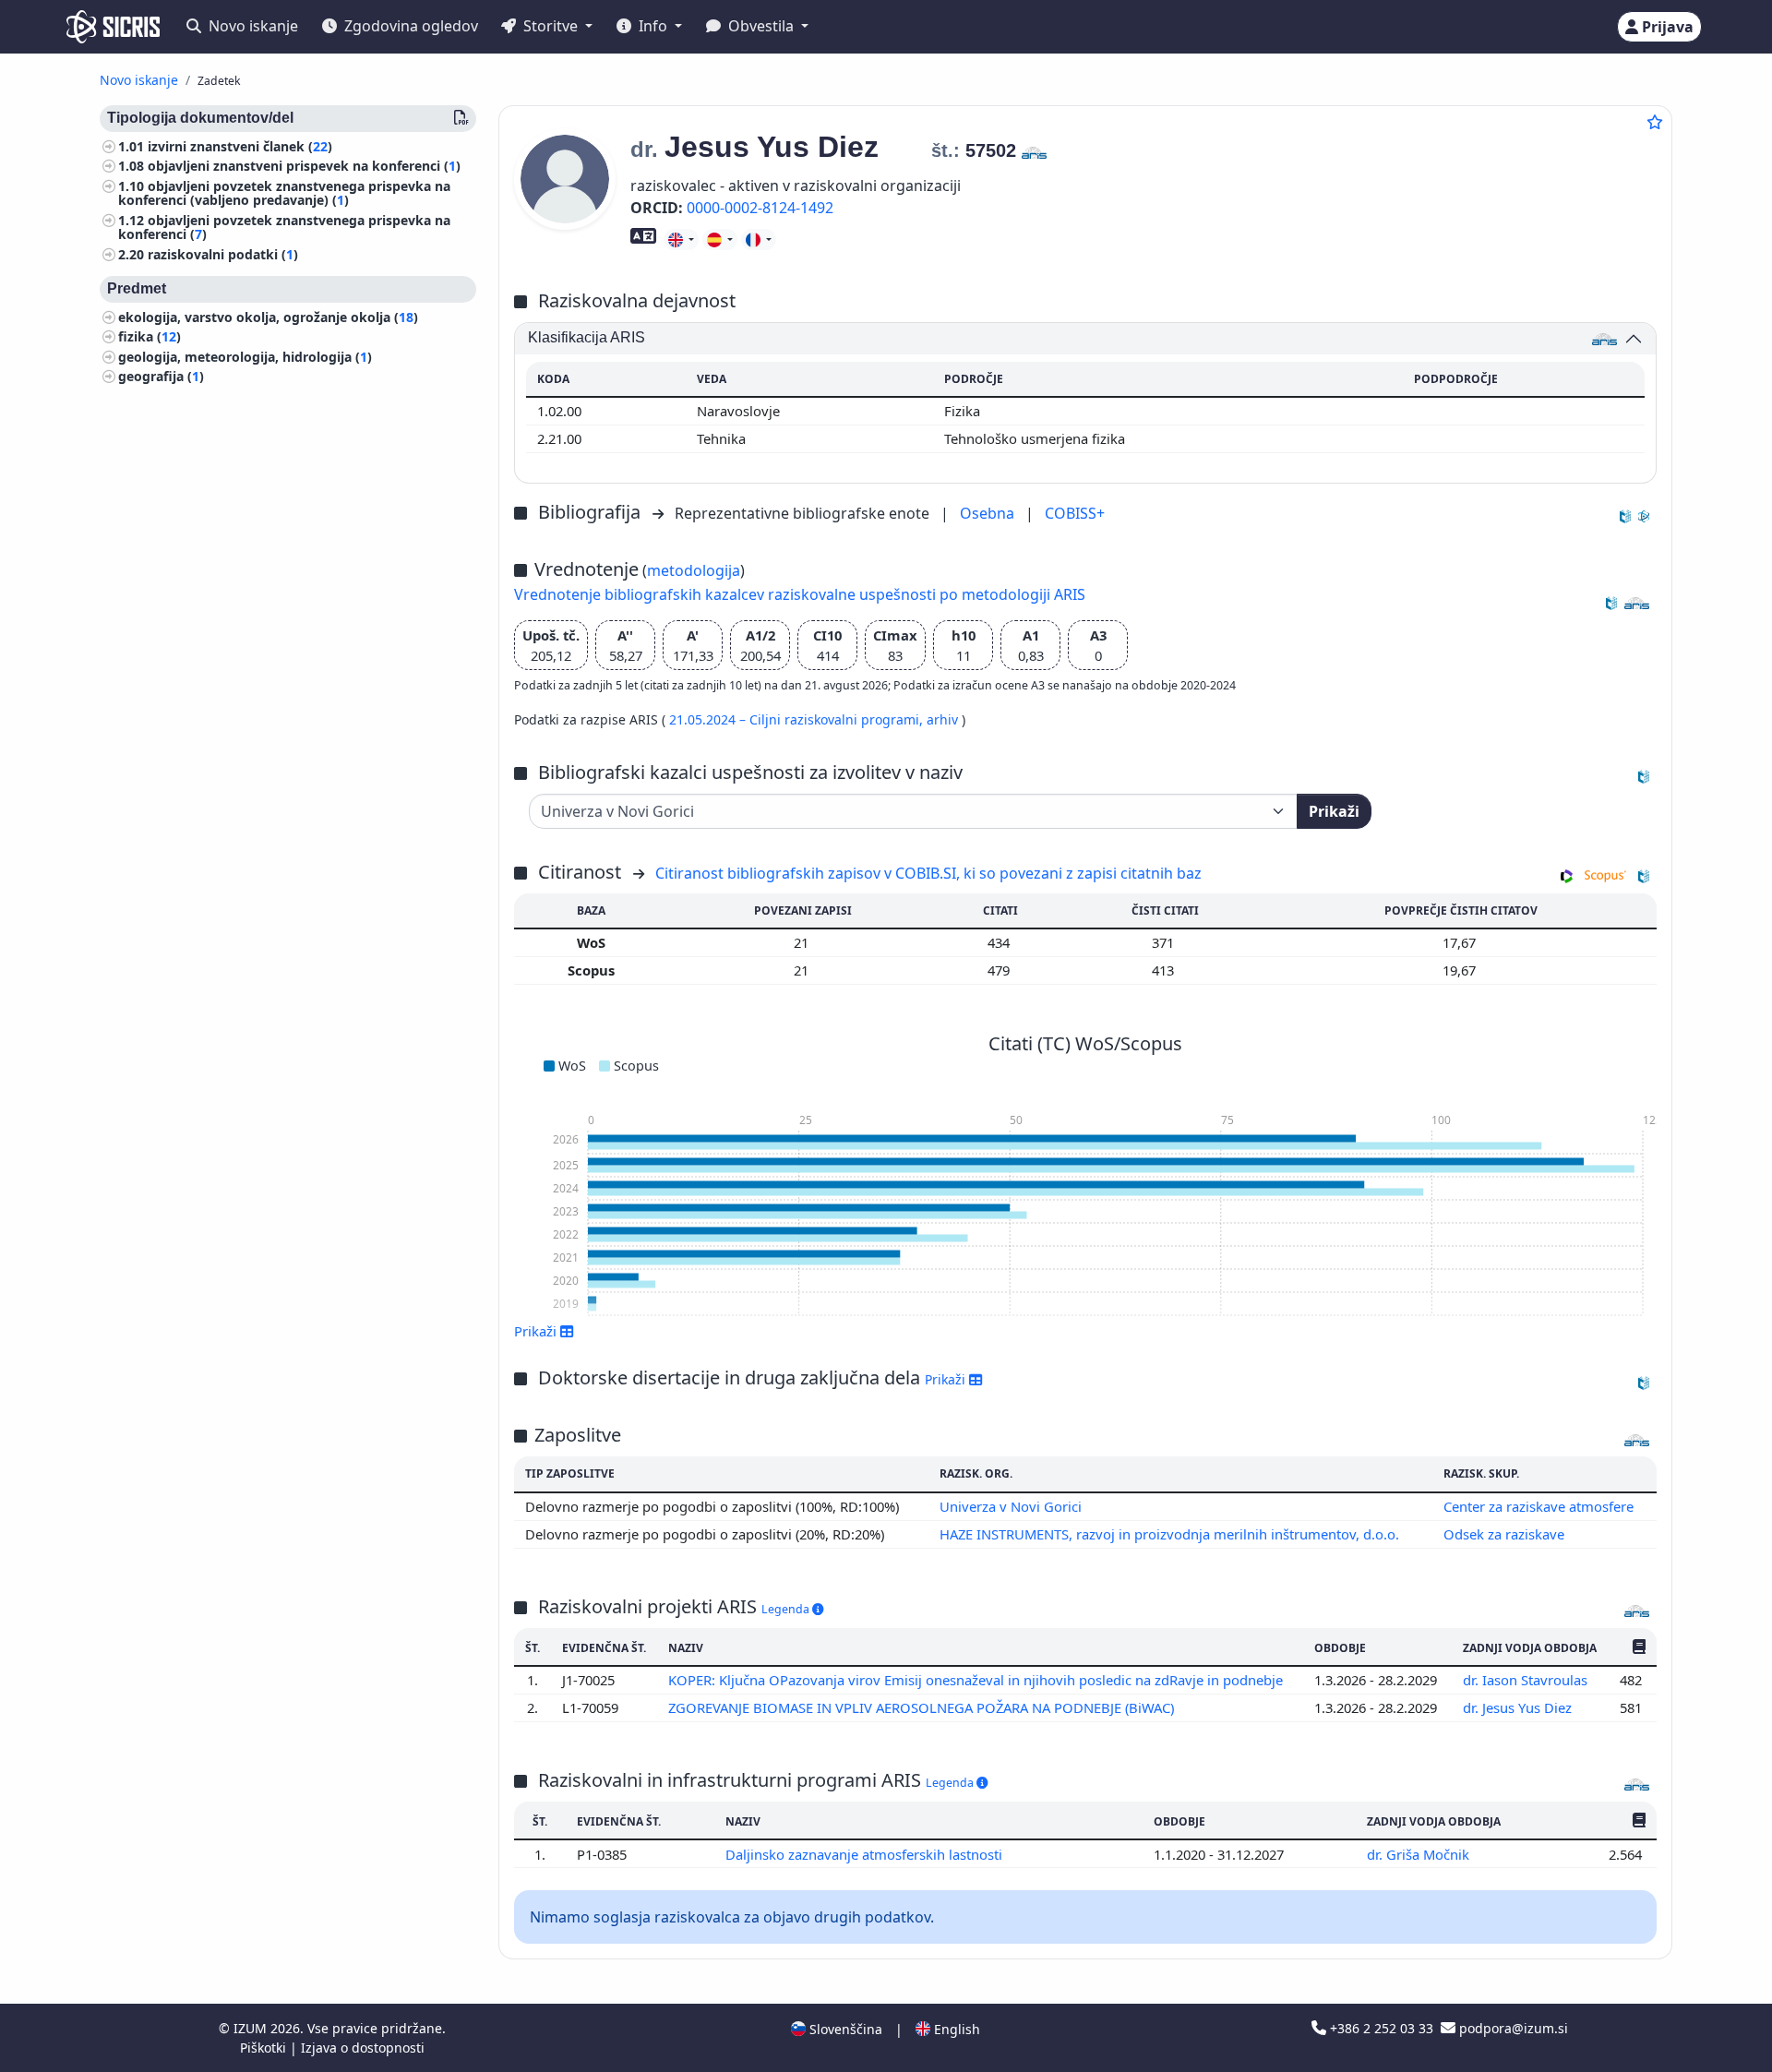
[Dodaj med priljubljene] (1655, 122)
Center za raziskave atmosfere (1539, 1506)
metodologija (694, 570)
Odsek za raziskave (1504, 1534)
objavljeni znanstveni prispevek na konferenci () (304, 167)
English (955, 2029)
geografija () (161, 377)
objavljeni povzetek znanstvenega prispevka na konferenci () (284, 227)
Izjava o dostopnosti (363, 2048)
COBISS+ (1075, 513)
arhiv (944, 719)
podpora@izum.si (1512, 2028)
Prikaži (1334, 811)
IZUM (252, 2028)
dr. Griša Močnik (1420, 1854)
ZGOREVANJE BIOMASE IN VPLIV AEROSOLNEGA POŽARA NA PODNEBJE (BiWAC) (923, 1707)
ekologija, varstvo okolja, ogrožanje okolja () (268, 317)
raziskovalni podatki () (223, 254)
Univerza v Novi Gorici (1011, 1506)
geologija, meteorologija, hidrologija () (245, 357)
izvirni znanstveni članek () (240, 146)
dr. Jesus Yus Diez (1519, 1707)
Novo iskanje (251, 26)
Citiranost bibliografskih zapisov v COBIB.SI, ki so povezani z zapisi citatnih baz (928, 873)
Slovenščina (844, 2029)
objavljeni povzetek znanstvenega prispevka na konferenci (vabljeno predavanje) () (284, 193)
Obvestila (761, 26)
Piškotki (265, 2048)
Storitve (551, 26)
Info (653, 26)
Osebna (989, 513)
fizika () (150, 337)
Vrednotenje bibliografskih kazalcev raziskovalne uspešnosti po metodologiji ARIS (800, 594)
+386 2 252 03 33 (1382, 2028)
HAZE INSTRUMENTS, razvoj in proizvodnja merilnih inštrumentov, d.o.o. (1169, 1534)
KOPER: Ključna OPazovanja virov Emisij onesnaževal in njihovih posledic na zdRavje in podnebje (977, 1680)
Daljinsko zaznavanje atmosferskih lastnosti (866, 1854)
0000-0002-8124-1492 (760, 208)
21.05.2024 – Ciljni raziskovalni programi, (798, 719)
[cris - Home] (113, 27)
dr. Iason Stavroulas (1527, 1680)
